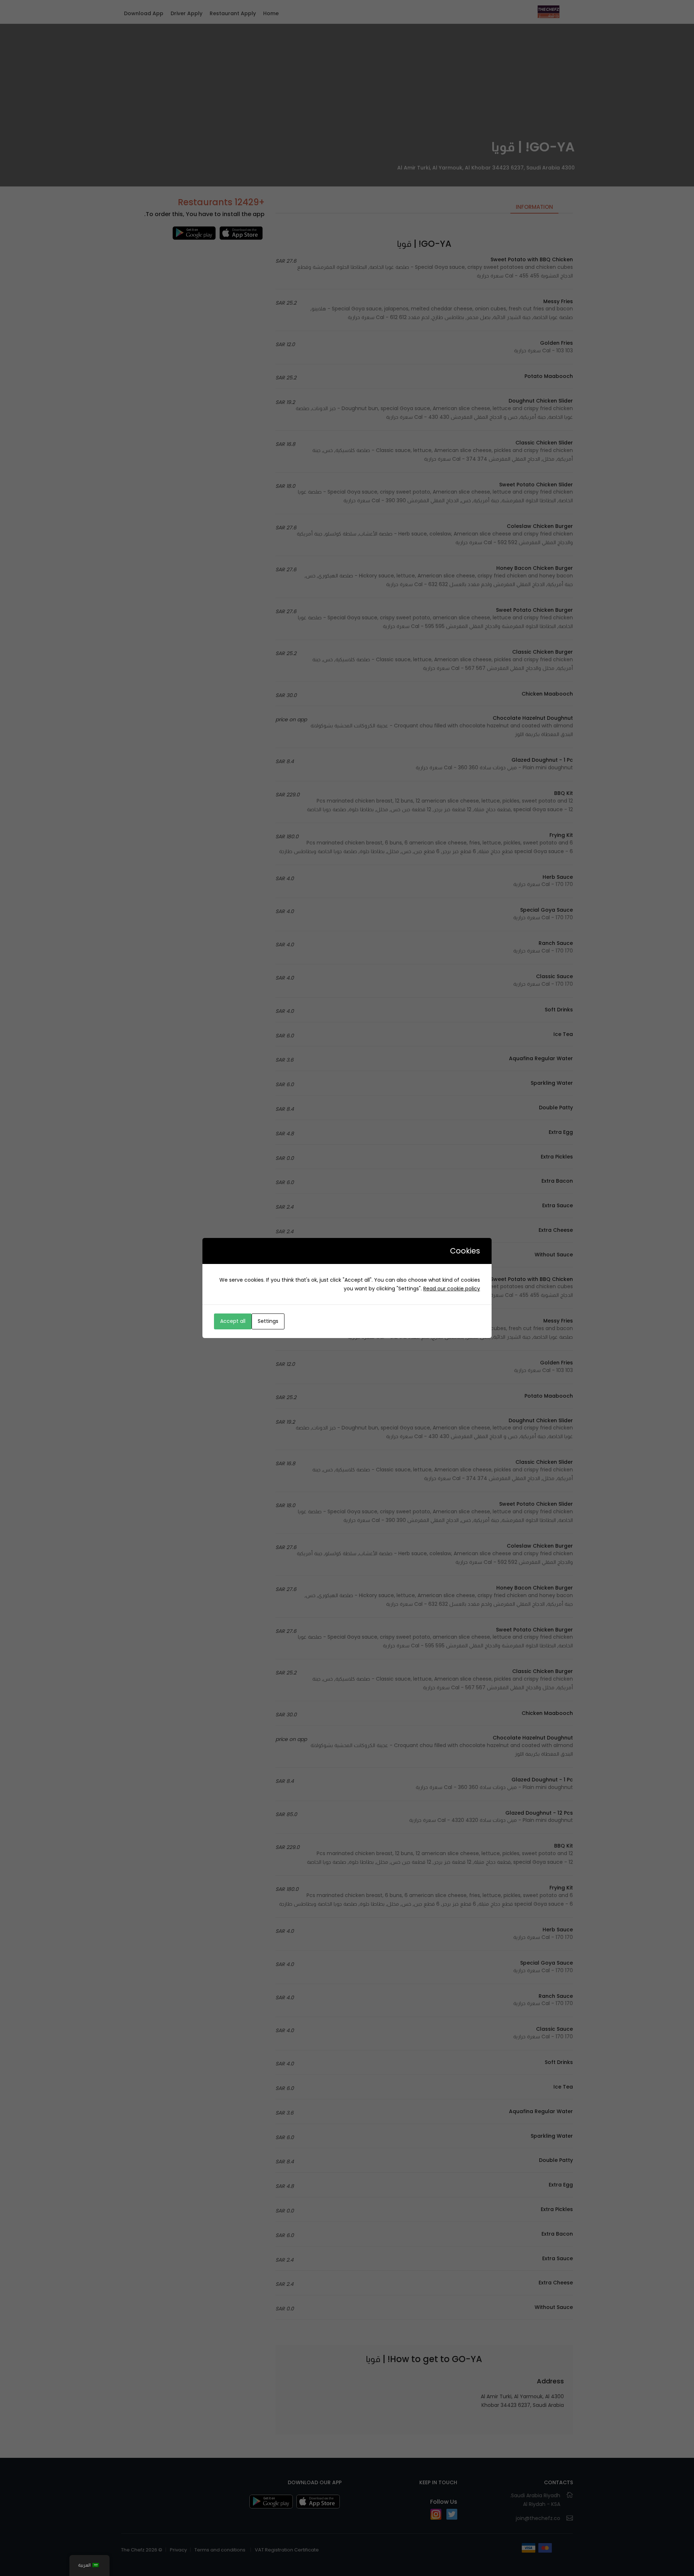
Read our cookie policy (452, 1289)
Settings (268, 1321)
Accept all (233, 1321)
